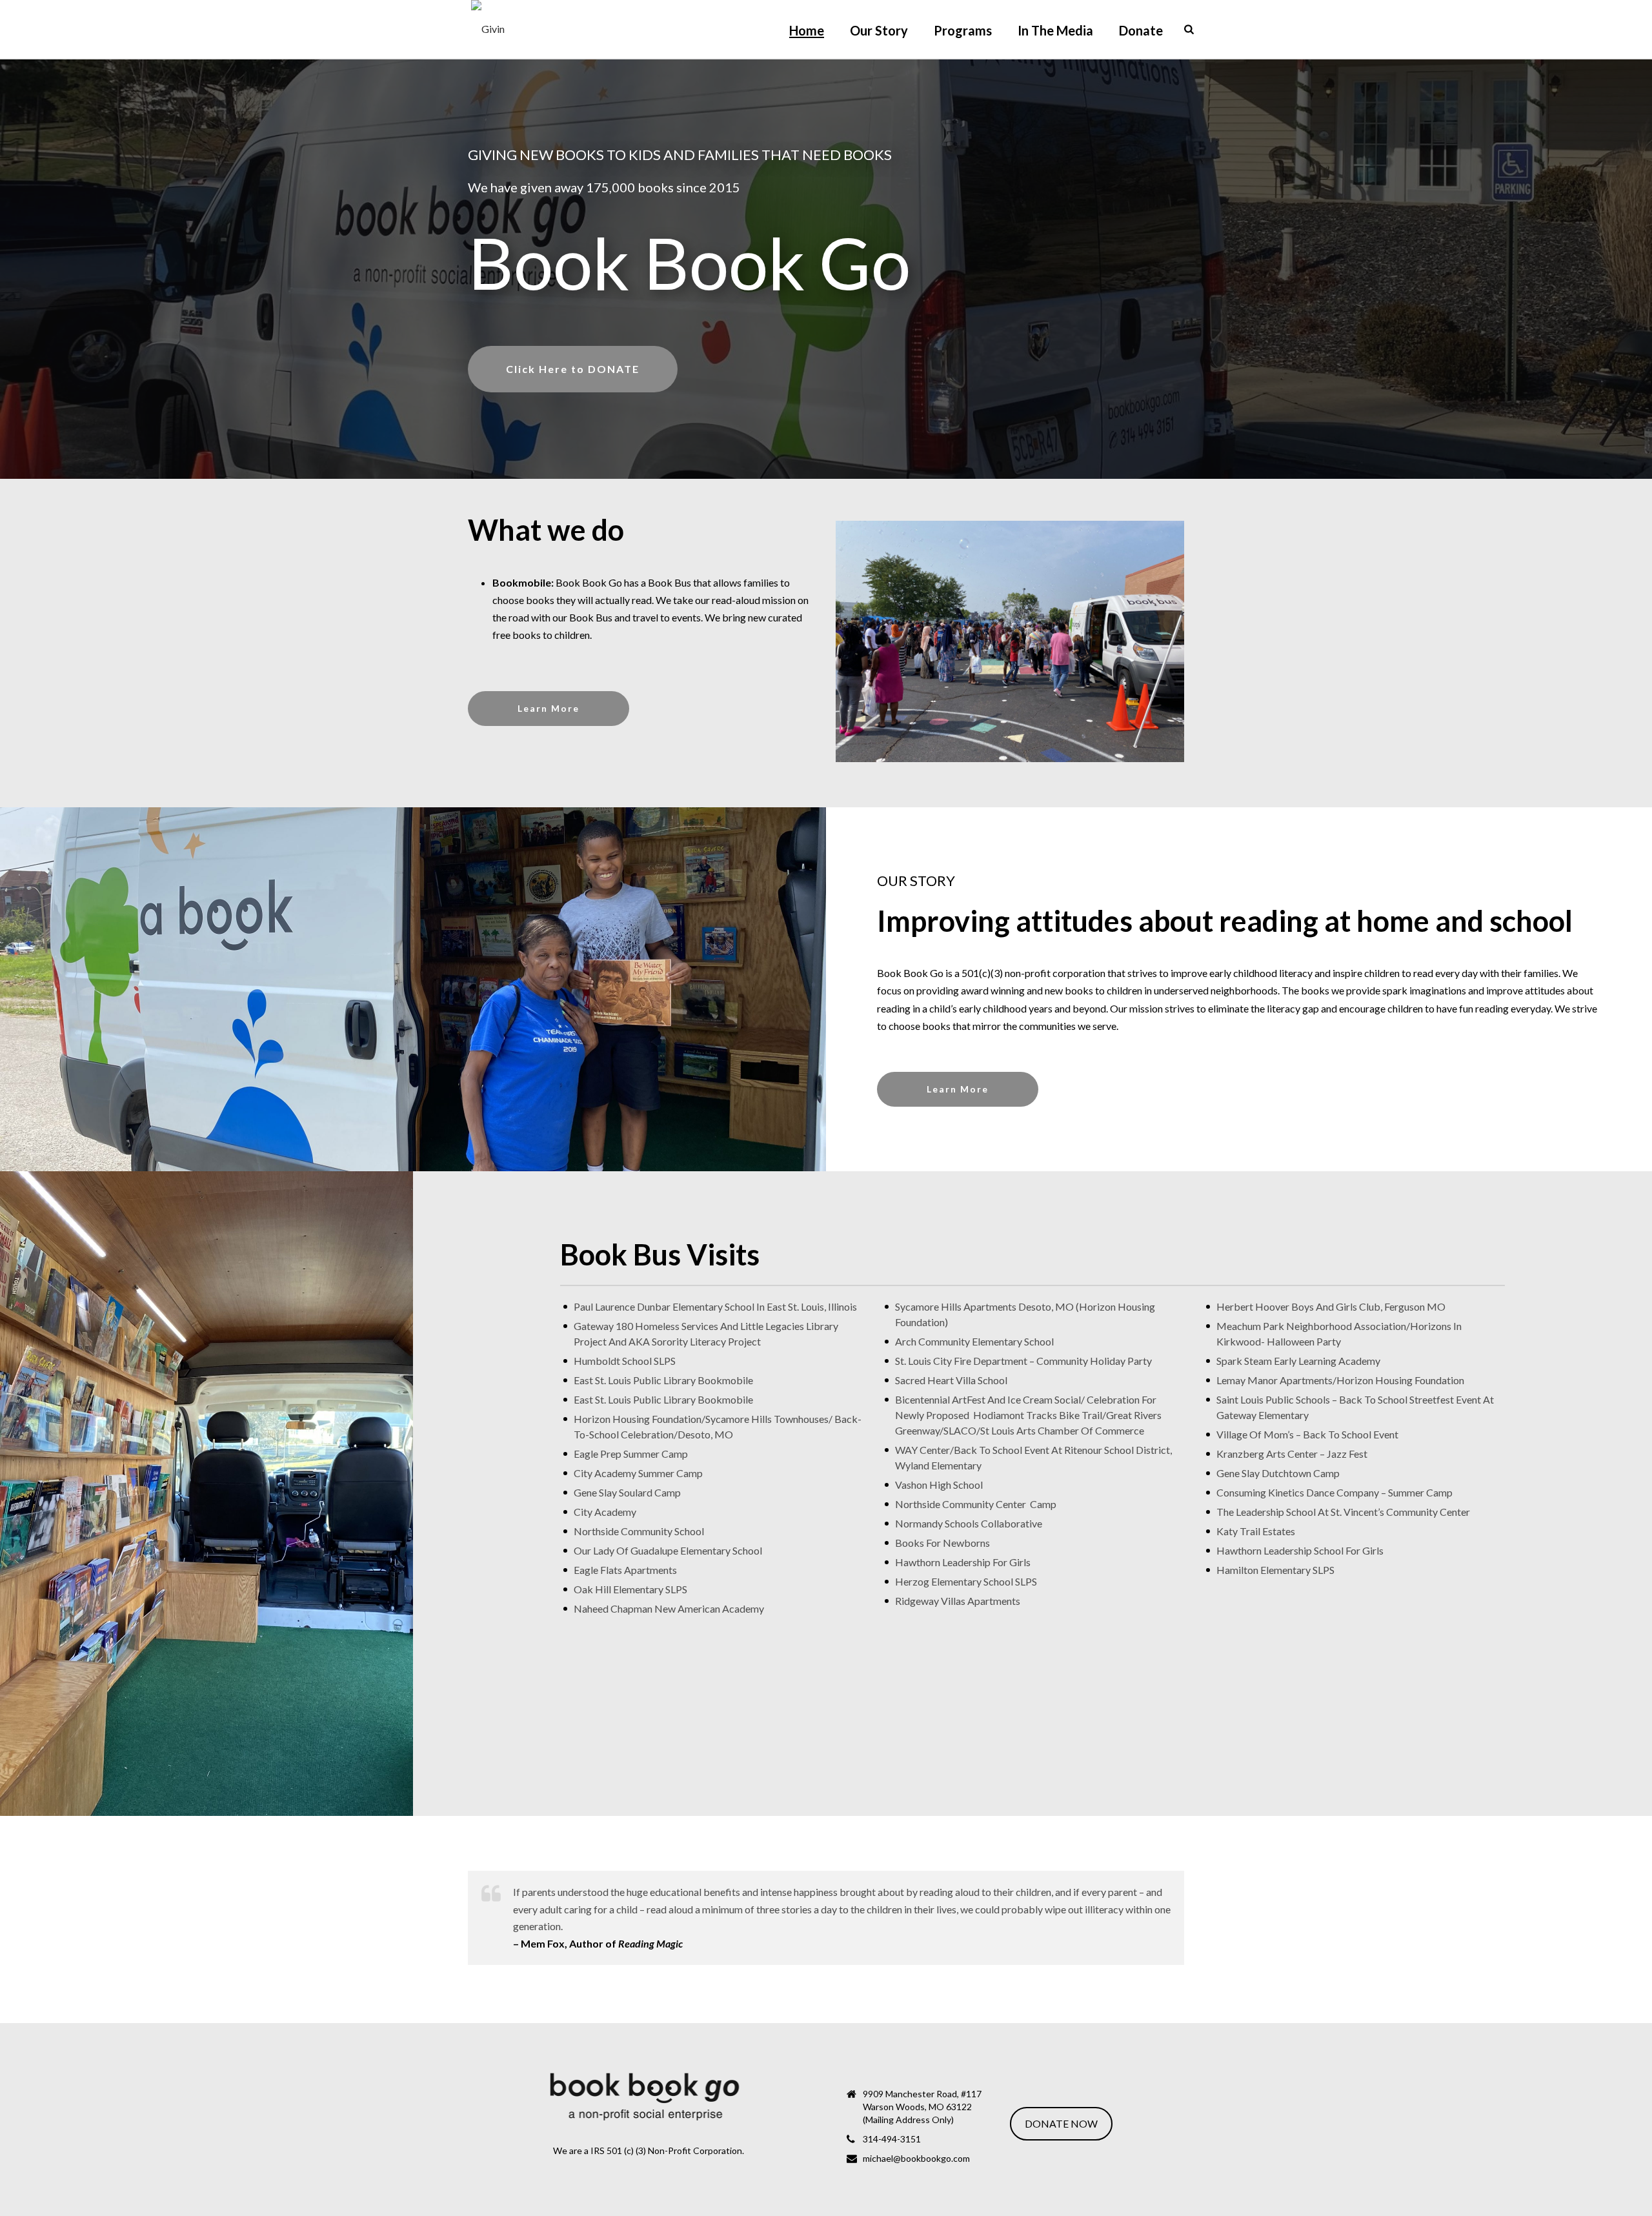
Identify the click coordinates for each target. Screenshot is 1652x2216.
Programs (963, 30)
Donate (1141, 30)
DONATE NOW (1061, 2123)
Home (807, 30)
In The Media (1055, 30)
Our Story (879, 30)
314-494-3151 (892, 2139)
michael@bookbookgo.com (916, 2158)
